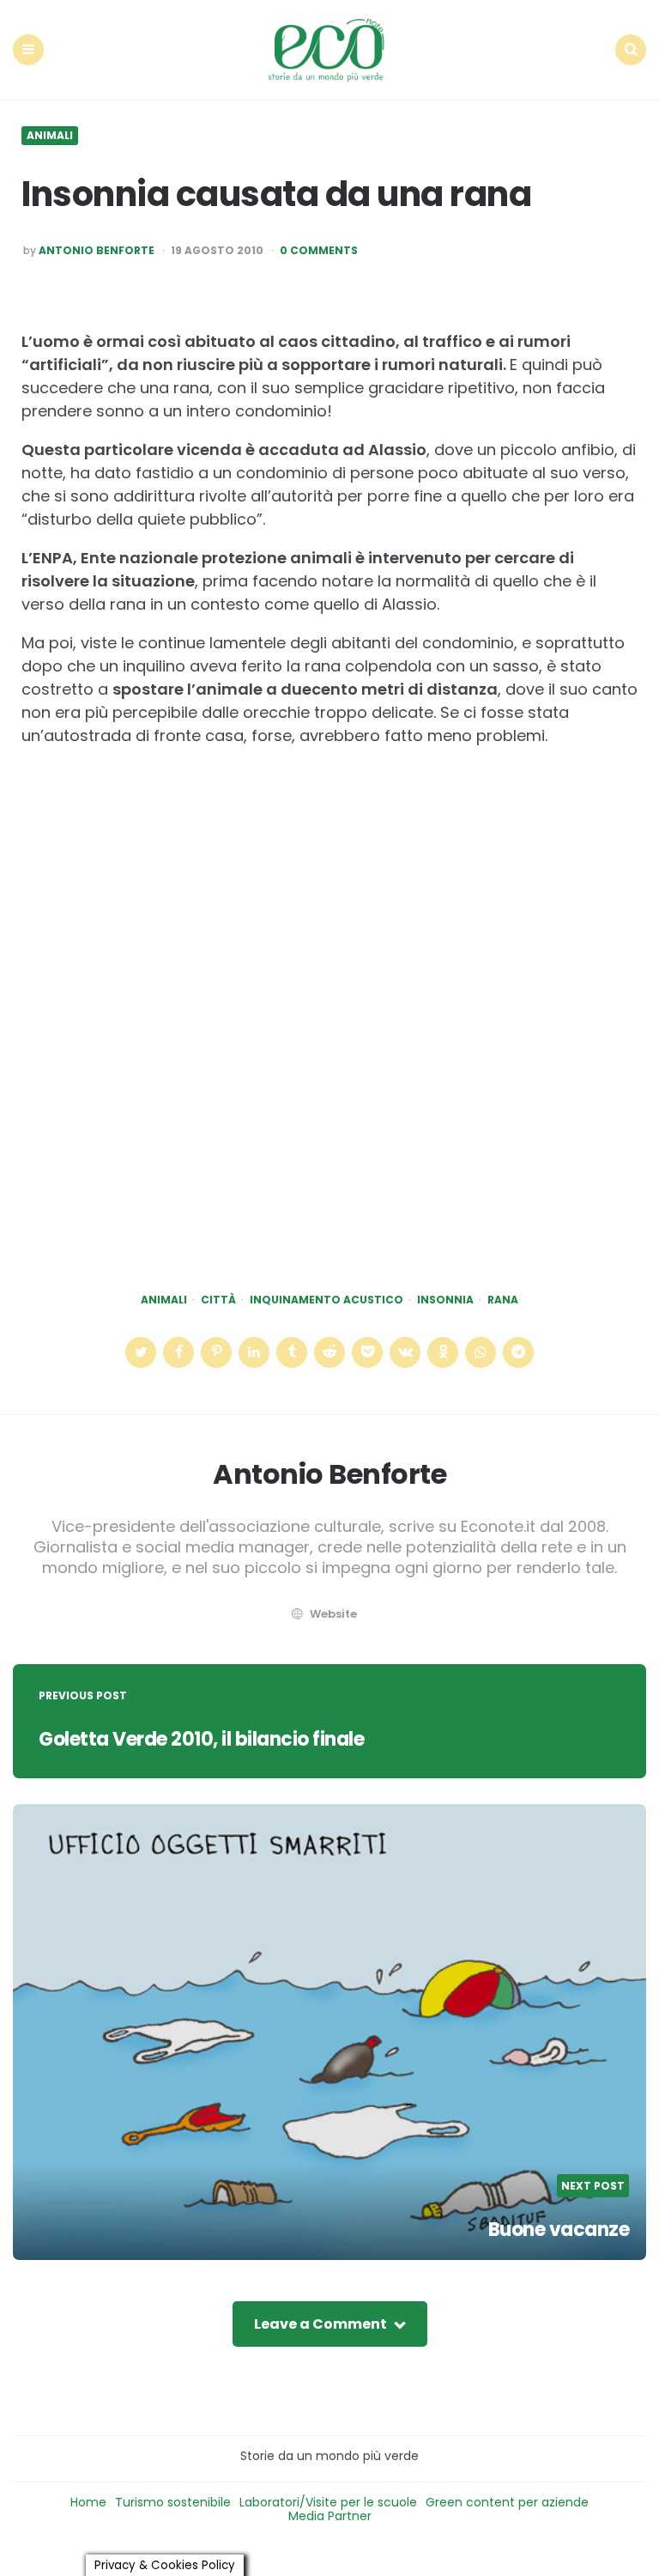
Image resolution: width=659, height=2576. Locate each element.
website (333, 1614)
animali (164, 1300)
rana (503, 1300)
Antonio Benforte (97, 251)
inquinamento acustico (326, 1300)
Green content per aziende (507, 2502)
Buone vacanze (559, 2230)
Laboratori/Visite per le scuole (328, 2502)
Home (88, 2502)
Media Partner (330, 2516)
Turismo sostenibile (173, 2502)
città (218, 1300)
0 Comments (319, 251)
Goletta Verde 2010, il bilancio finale (201, 1739)
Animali (50, 136)
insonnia (445, 1300)
